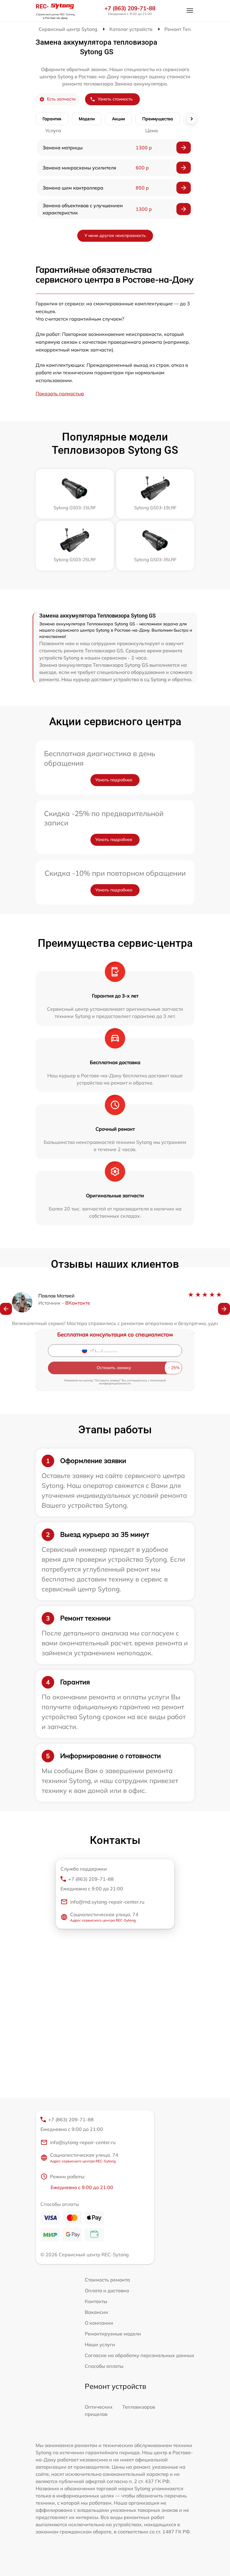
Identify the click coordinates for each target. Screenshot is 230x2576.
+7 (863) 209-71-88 (130, 8)
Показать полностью (60, 393)
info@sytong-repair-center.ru (83, 2142)
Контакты (96, 2301)
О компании (99, 2323)
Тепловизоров (139, 2407)
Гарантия (52, 119)
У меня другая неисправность (115, 235)
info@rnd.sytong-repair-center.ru (107, 1902)
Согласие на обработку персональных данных (140, 2355)
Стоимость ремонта (107, 2280)
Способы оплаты (104, 2366)
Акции (118, 119)
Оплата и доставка (107, 2290)
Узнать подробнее (114, 780)
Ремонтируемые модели (113, 2334)
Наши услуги (100, 2344)
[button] (6, 1309)
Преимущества (158, 119)
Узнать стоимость (115, 99)
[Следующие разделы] (191, 119)
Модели (87, 119)
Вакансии (96, 2312)
